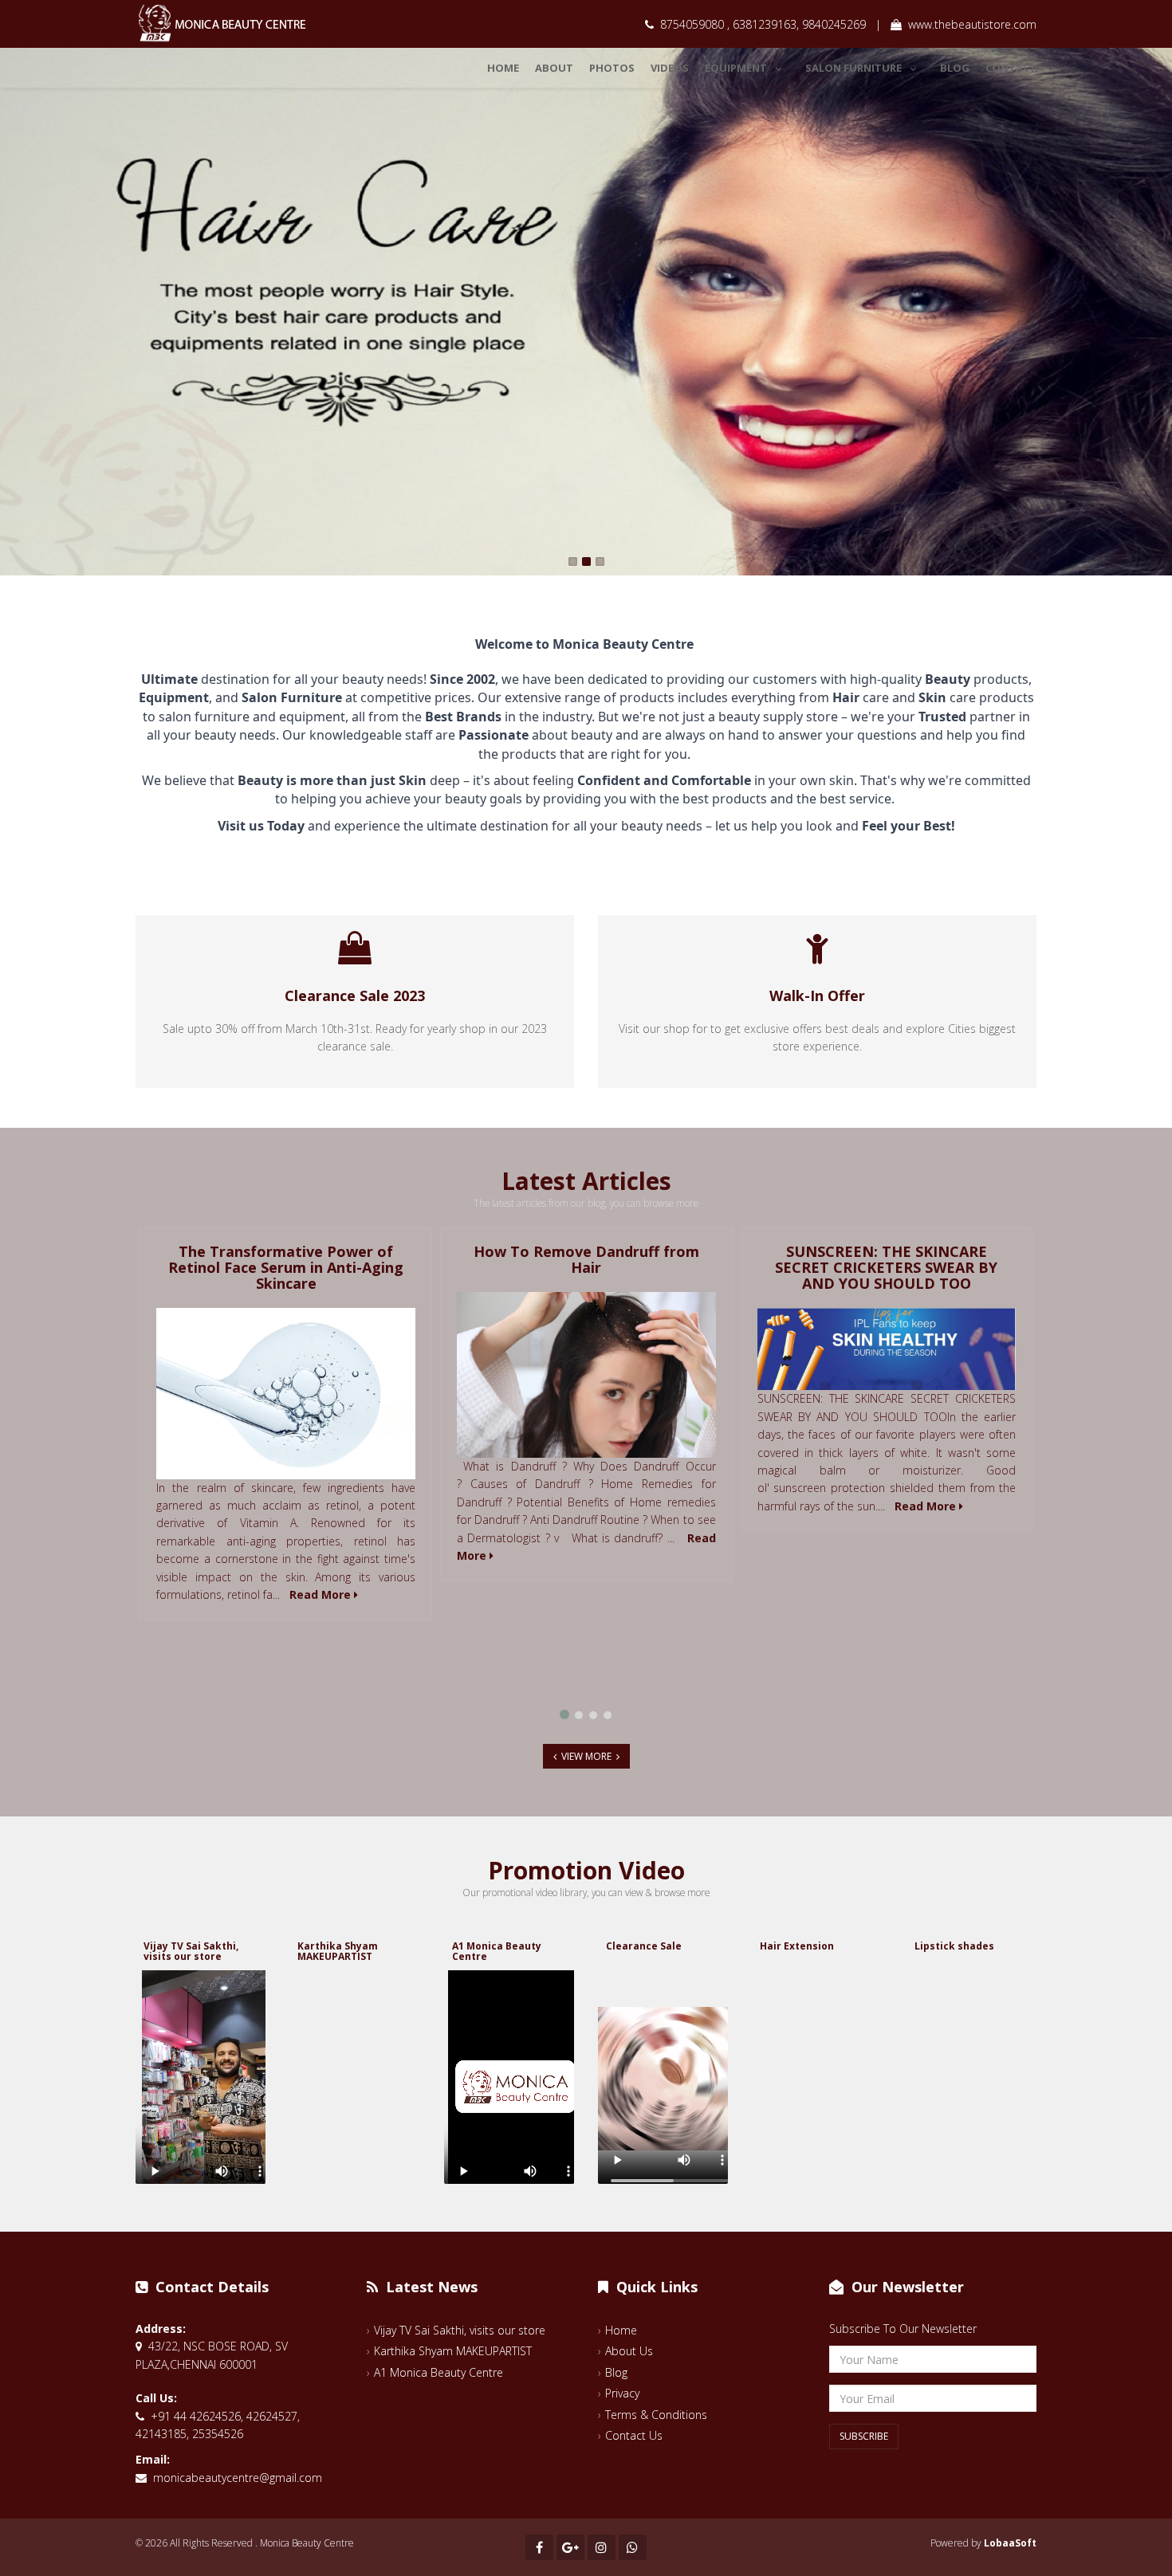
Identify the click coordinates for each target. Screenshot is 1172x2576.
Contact (1011, 68)
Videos (670, 68)
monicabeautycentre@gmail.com (238, 2478)
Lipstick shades (954, 1946)
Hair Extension (797, 1946)
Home (503, 68)
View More (586, 1756)
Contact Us (634, 2435)
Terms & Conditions (656, 2415)
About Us (629, 2351)
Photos (612, 68)
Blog (955, 68)
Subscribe (864, 2436)
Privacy (622, 2393)
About (554, 68)
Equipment (736, 68)
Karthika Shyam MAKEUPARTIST (338, 1951)
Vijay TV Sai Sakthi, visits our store (191, 1951)
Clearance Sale (644, 1946)
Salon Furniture (853, 68)
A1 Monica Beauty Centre (497, 1951)
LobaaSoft (1010, 2543)
